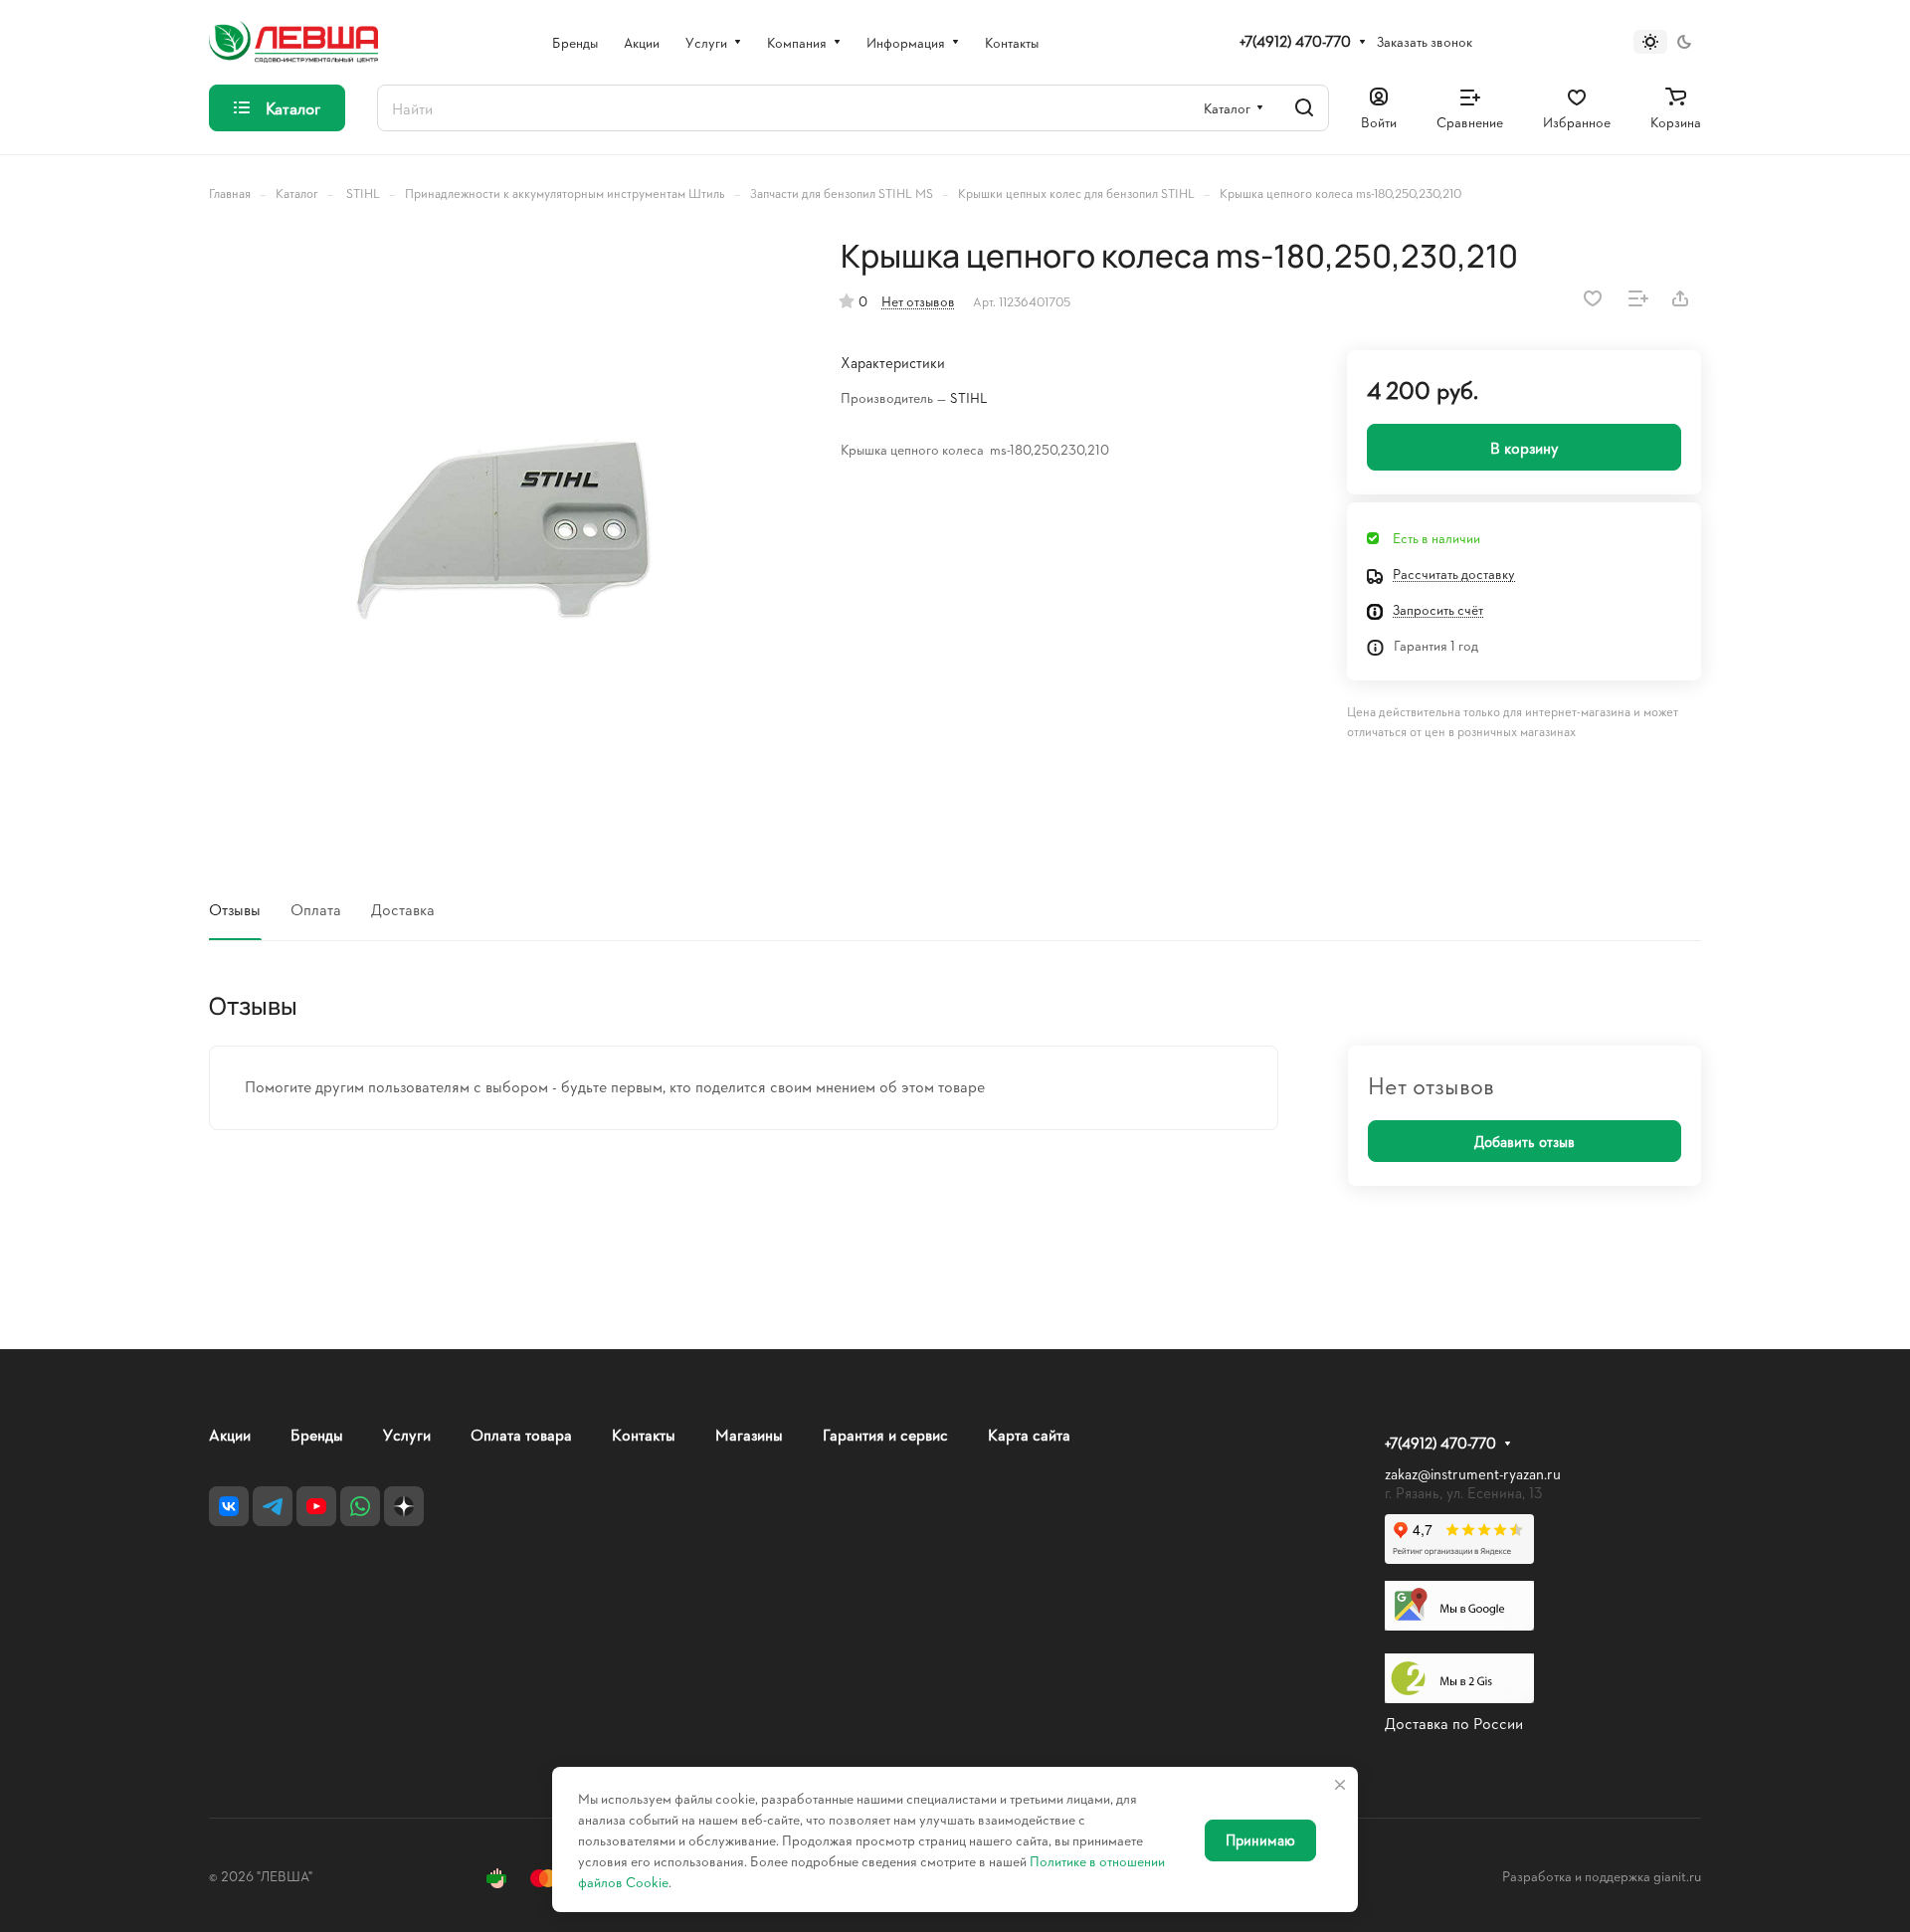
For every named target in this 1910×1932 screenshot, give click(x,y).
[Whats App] (360, 1506)
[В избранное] (1593, 298)
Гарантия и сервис (885, 1434)
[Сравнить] (1638, 298)
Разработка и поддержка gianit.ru (1602, 1876)
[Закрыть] (1340, 1785)
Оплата (316, 909)
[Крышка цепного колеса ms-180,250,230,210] (504, 532)
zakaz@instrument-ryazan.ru (1473, 1474)
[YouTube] (316, 1506)
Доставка (403, 909)
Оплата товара (521, 1434)
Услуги (407, 1434)
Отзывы (235, 909)
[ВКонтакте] (229, 1506)
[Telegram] (273, 1506)
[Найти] (1304, 108)
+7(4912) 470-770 (1295, 42)
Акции (230, 1434)
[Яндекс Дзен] (404, 1506)
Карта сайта (1029, 1434)
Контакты (644, 1434)
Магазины (749, 1434)
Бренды (317, 1434)
